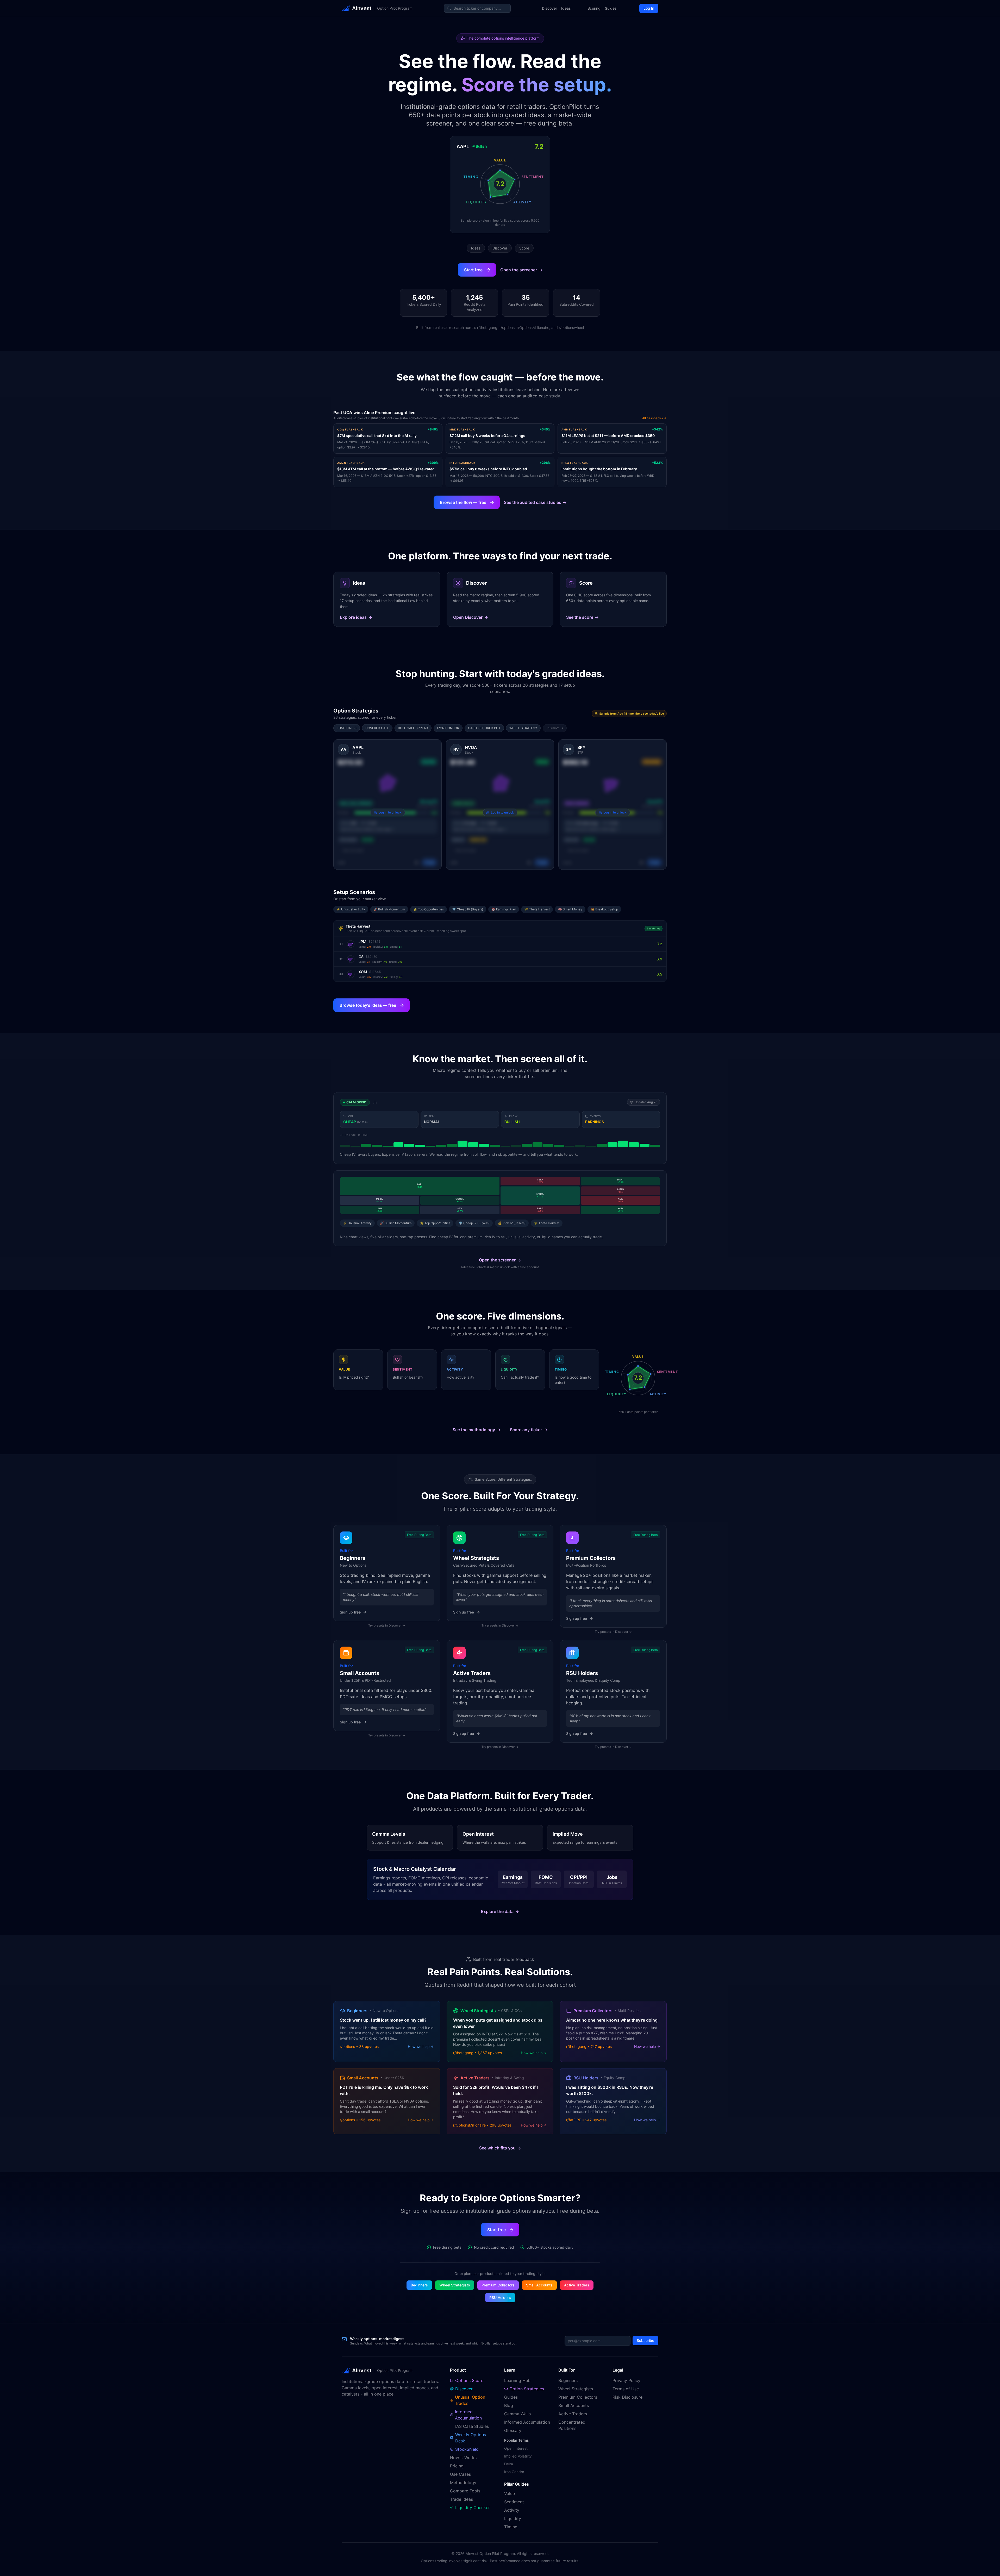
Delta (509, 2464)
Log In (649, 8)
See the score (582, 617)
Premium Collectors (498, 2285)
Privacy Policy (626, 2380)
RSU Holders (500, 2297)
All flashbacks (653, 418)
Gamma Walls (517, 2414)
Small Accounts (539, 2285)
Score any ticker (529, 1430)
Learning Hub (517, 2380)
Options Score (469, 2380)
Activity (512, 2510)
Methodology (463, 2483)
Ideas (566, 8)
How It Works (463, 2458)
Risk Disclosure (627, 2397)
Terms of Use (626, 2389)
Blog (509, 2405)
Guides (611, 8)
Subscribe (645, 2340)
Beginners (419, 2285)
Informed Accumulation (468, 2415)
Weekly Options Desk (471, 2438)
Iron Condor (514, 2472)
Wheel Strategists (455, 2285)
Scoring (594, 8)
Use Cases (460, 2474)
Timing (511, 2527)
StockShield (467, 2449)
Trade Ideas (461, 2499)
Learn (510, 2370)
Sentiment (514, 2502)
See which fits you (500, 2148)
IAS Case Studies (472, 2426)
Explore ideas (356, 617)
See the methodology (477, 1430)
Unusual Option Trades (470, 2400)
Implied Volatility (518, 2456)
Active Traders (577, 2285)
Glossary (513, 2430)
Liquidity (513, 2518)
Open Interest (516, 2448)
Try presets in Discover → (387, 1625)
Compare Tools (465, 2491)
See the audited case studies (535, 502)
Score (524, 248)
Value (510, 2493)
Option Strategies (527, 2389)
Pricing (457, 2466)
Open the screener (521, 270)
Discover (549, 8)
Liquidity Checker (473, 2508)
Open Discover (471, 617)
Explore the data (500, 1911)
